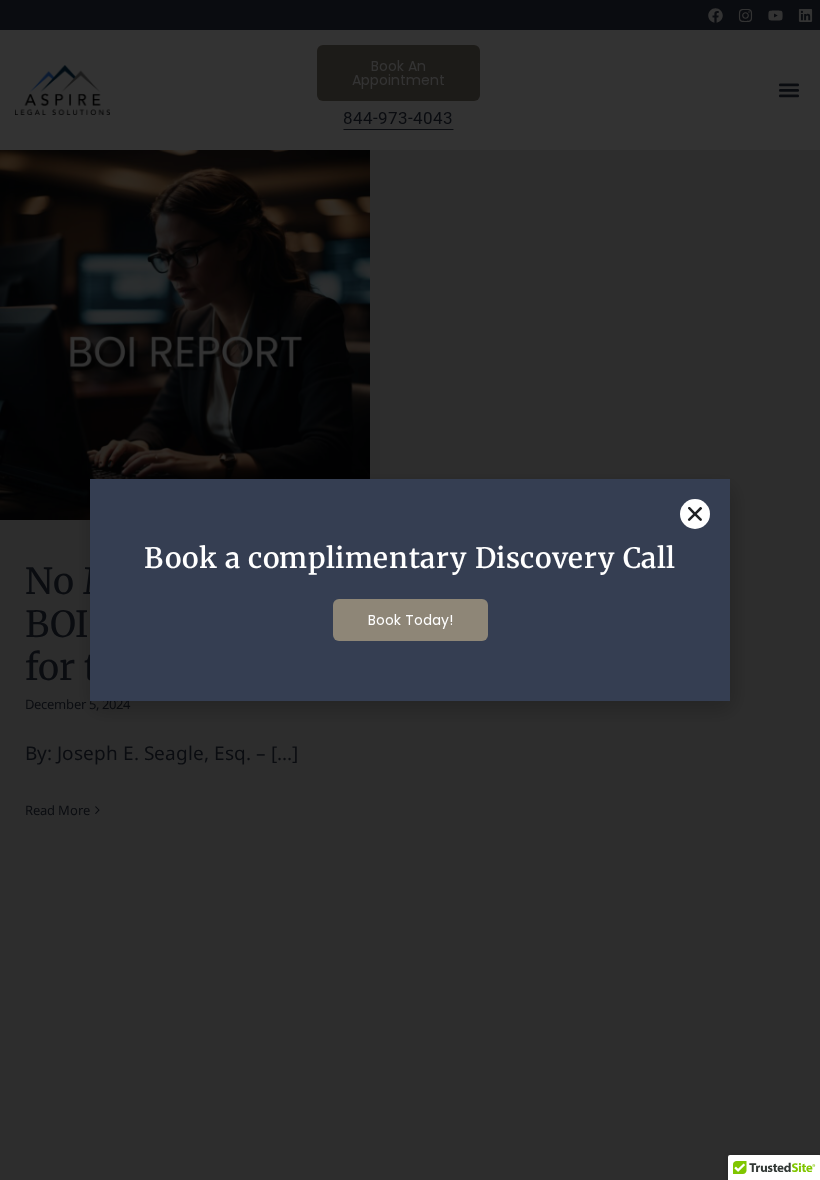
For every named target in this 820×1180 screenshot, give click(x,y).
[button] (695, 514)
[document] (410, 590)
